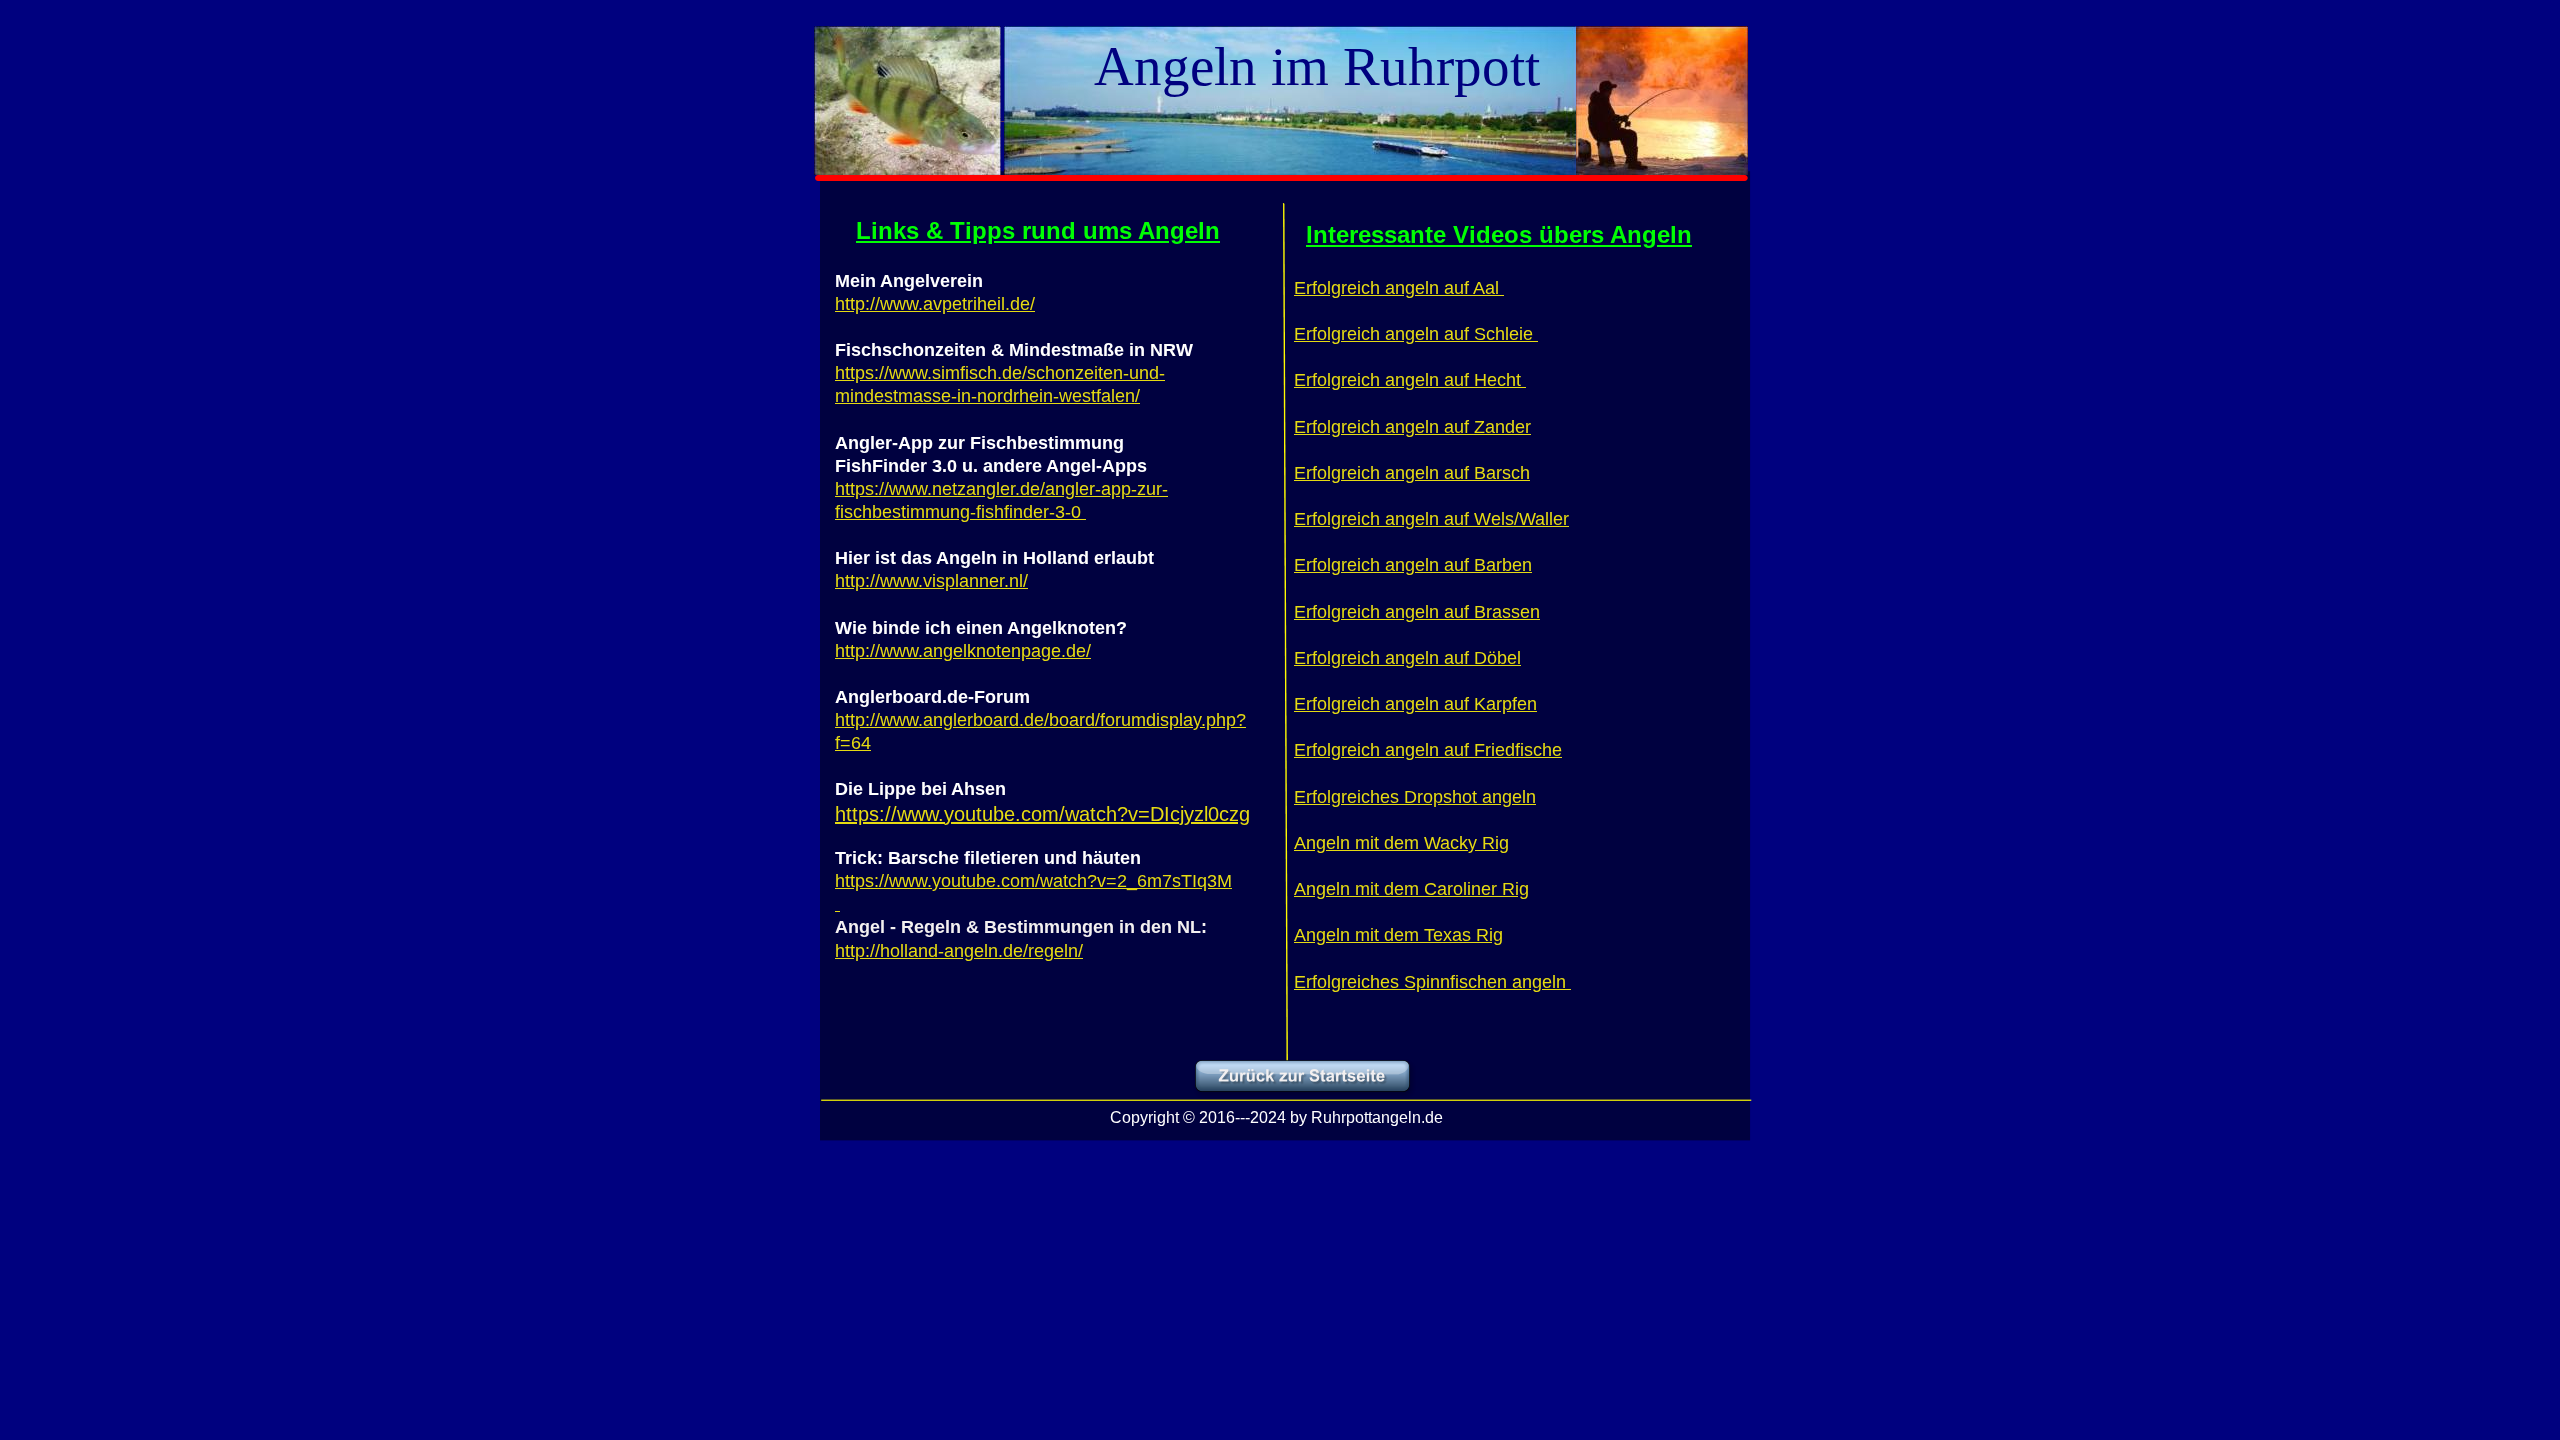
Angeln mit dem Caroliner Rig (1411, 889)
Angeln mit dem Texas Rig (1398, 935)
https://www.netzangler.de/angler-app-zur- (1001, 489)
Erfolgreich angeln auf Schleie (1416, 334)
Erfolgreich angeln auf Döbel (1407, 658)
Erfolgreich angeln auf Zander (1412, 427)
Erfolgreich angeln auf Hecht (1410, 380)
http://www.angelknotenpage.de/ (963, 651)
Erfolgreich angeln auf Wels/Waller (1431, 519)
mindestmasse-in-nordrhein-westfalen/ (987, 396)
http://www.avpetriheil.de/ (935, 304)
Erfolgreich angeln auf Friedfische (1428, 750)
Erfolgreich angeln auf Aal (1399, 288)
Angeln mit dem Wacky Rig (1401, 843)
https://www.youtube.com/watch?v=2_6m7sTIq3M (1033, 881)
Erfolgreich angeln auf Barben (1413, 565)
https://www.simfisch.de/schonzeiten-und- (1000, 373)
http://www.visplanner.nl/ (931, 581)
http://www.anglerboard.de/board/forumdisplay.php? (1040, 720)
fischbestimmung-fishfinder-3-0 (960, 512)
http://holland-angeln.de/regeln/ (959, 951)
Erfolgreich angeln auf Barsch (1412, 473)
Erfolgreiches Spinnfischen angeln (1432, 982)
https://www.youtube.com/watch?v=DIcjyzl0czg (1042, 814)
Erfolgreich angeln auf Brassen (1417, 612)
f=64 (853, 743)
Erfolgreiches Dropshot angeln (1415, 797)
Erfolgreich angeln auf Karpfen (1415, 704)
